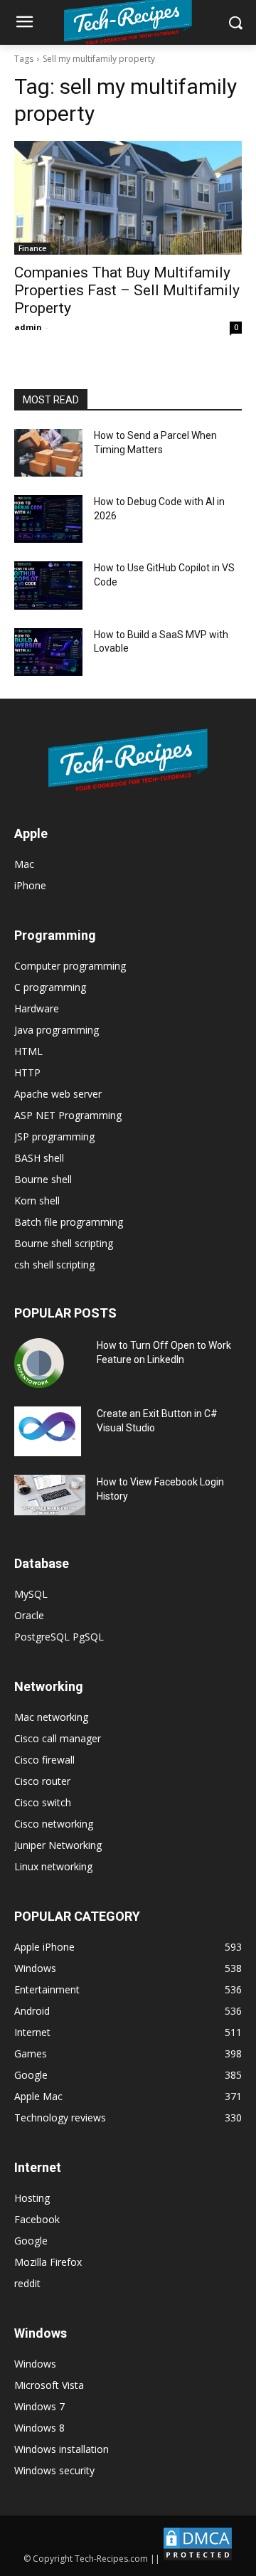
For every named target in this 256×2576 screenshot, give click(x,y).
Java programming (57, 1030)
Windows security (54, 2470)
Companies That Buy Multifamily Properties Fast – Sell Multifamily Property (127, 290)
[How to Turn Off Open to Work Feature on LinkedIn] (39, 1363)
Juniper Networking (58, 1845)
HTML (28, 1051)
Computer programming (70, 966)
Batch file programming (69, 1222)
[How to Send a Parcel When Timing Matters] (48, 453)
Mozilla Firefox (48, 2262)
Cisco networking (54, 1824)
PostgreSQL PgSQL (59, 1637)
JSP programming (54, 1136)
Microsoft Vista (49, 2385)
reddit (27, 2283)
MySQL (31, 1594)
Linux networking (53, 1866)
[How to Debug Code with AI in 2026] (48, 519)
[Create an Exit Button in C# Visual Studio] (48, 1431)
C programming (50, 987)
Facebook (37, 2219)
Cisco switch (43, 1802)
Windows (35, 2364)
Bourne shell (43, 1179)
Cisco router (42, 1781)
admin (28, 327)
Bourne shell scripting (64, 1243)
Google (31, 2241)
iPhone (30, 885)
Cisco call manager (58, 1738)
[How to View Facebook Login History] (50, 1495)
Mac (24, 864)
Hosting (32, 2198)
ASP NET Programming (68, 1115)
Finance (32, 248)
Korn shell (37, 1200)
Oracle (29, 1615)
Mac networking (51, 1717)
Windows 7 (39, 2406)
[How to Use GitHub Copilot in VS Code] (48, 585)
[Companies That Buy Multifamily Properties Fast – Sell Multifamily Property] (128, 198)
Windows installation (62, 2449)
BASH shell (39, 1158)
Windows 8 (39, 2428)
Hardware (37, 1008)
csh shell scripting (54, 1265)
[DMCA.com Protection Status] (198, 2559)
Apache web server (58, 1094)
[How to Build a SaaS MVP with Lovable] (48, 652)
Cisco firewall (44, 1760)
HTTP (27, 1072)
